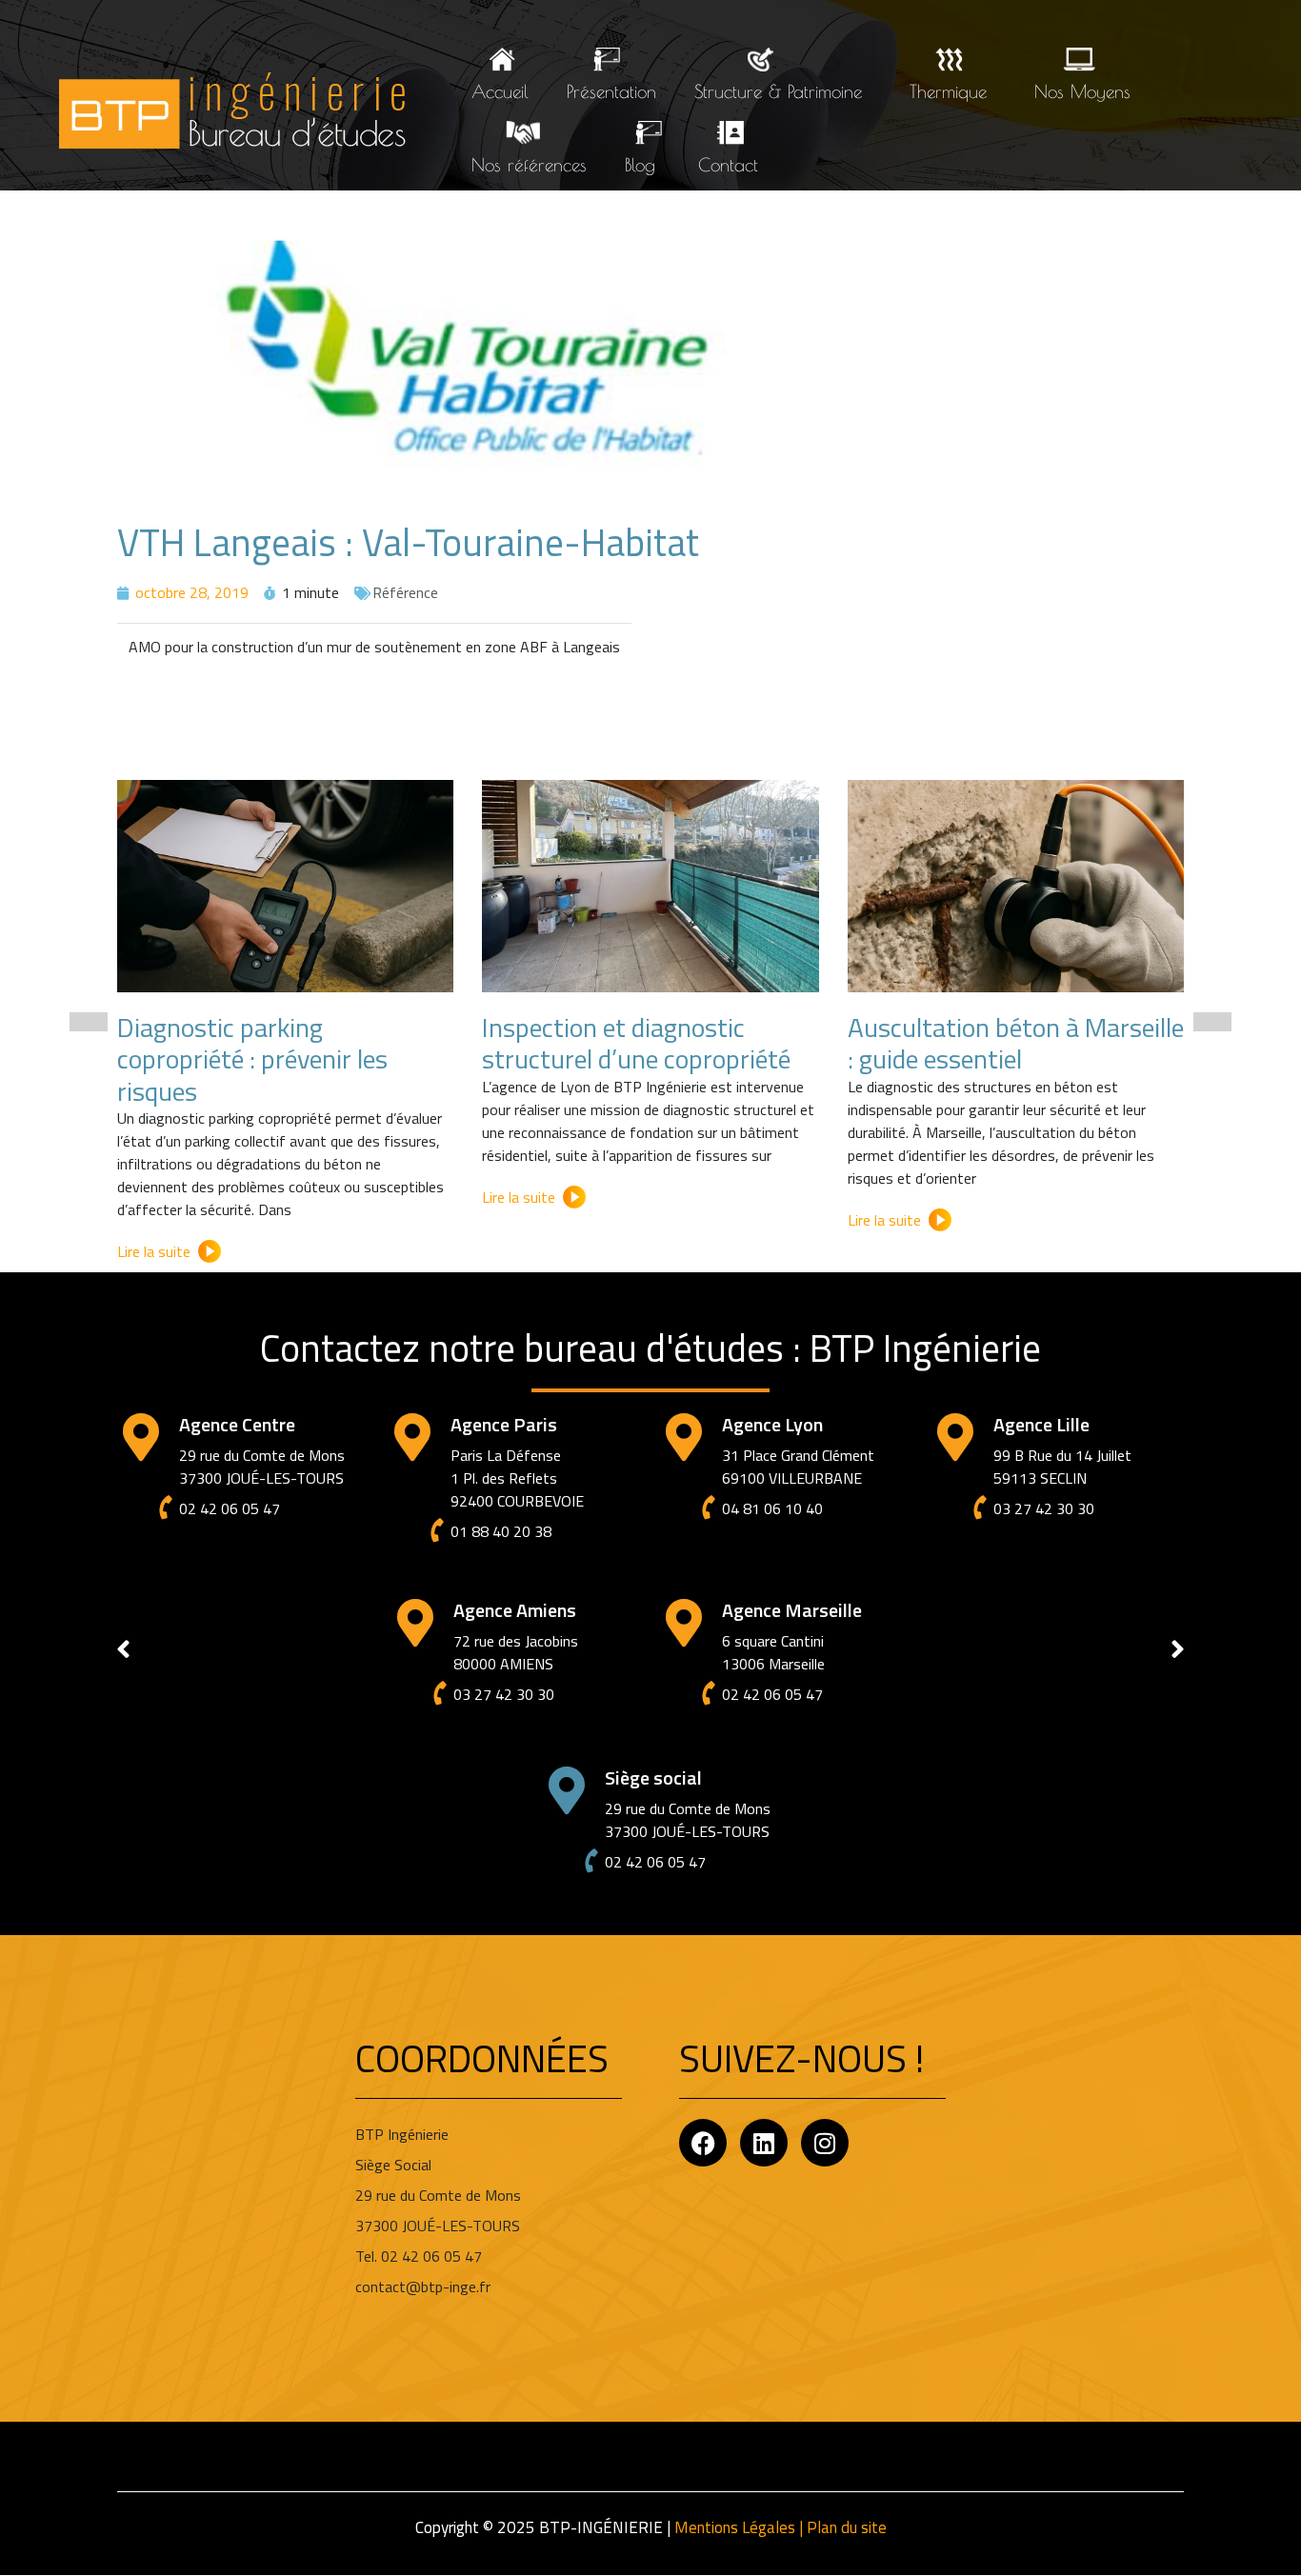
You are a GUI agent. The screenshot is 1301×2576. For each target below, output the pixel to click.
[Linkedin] (764, 2143)
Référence (405, 592)
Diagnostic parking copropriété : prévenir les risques (252, 1059)
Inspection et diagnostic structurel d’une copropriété (636, 1043)
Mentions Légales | (741, 2527)
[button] (89, 1022)
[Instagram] (825, 2143)
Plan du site (847, 2527)
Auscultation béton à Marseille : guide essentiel (1016, 1043)
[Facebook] (703, 2143)
